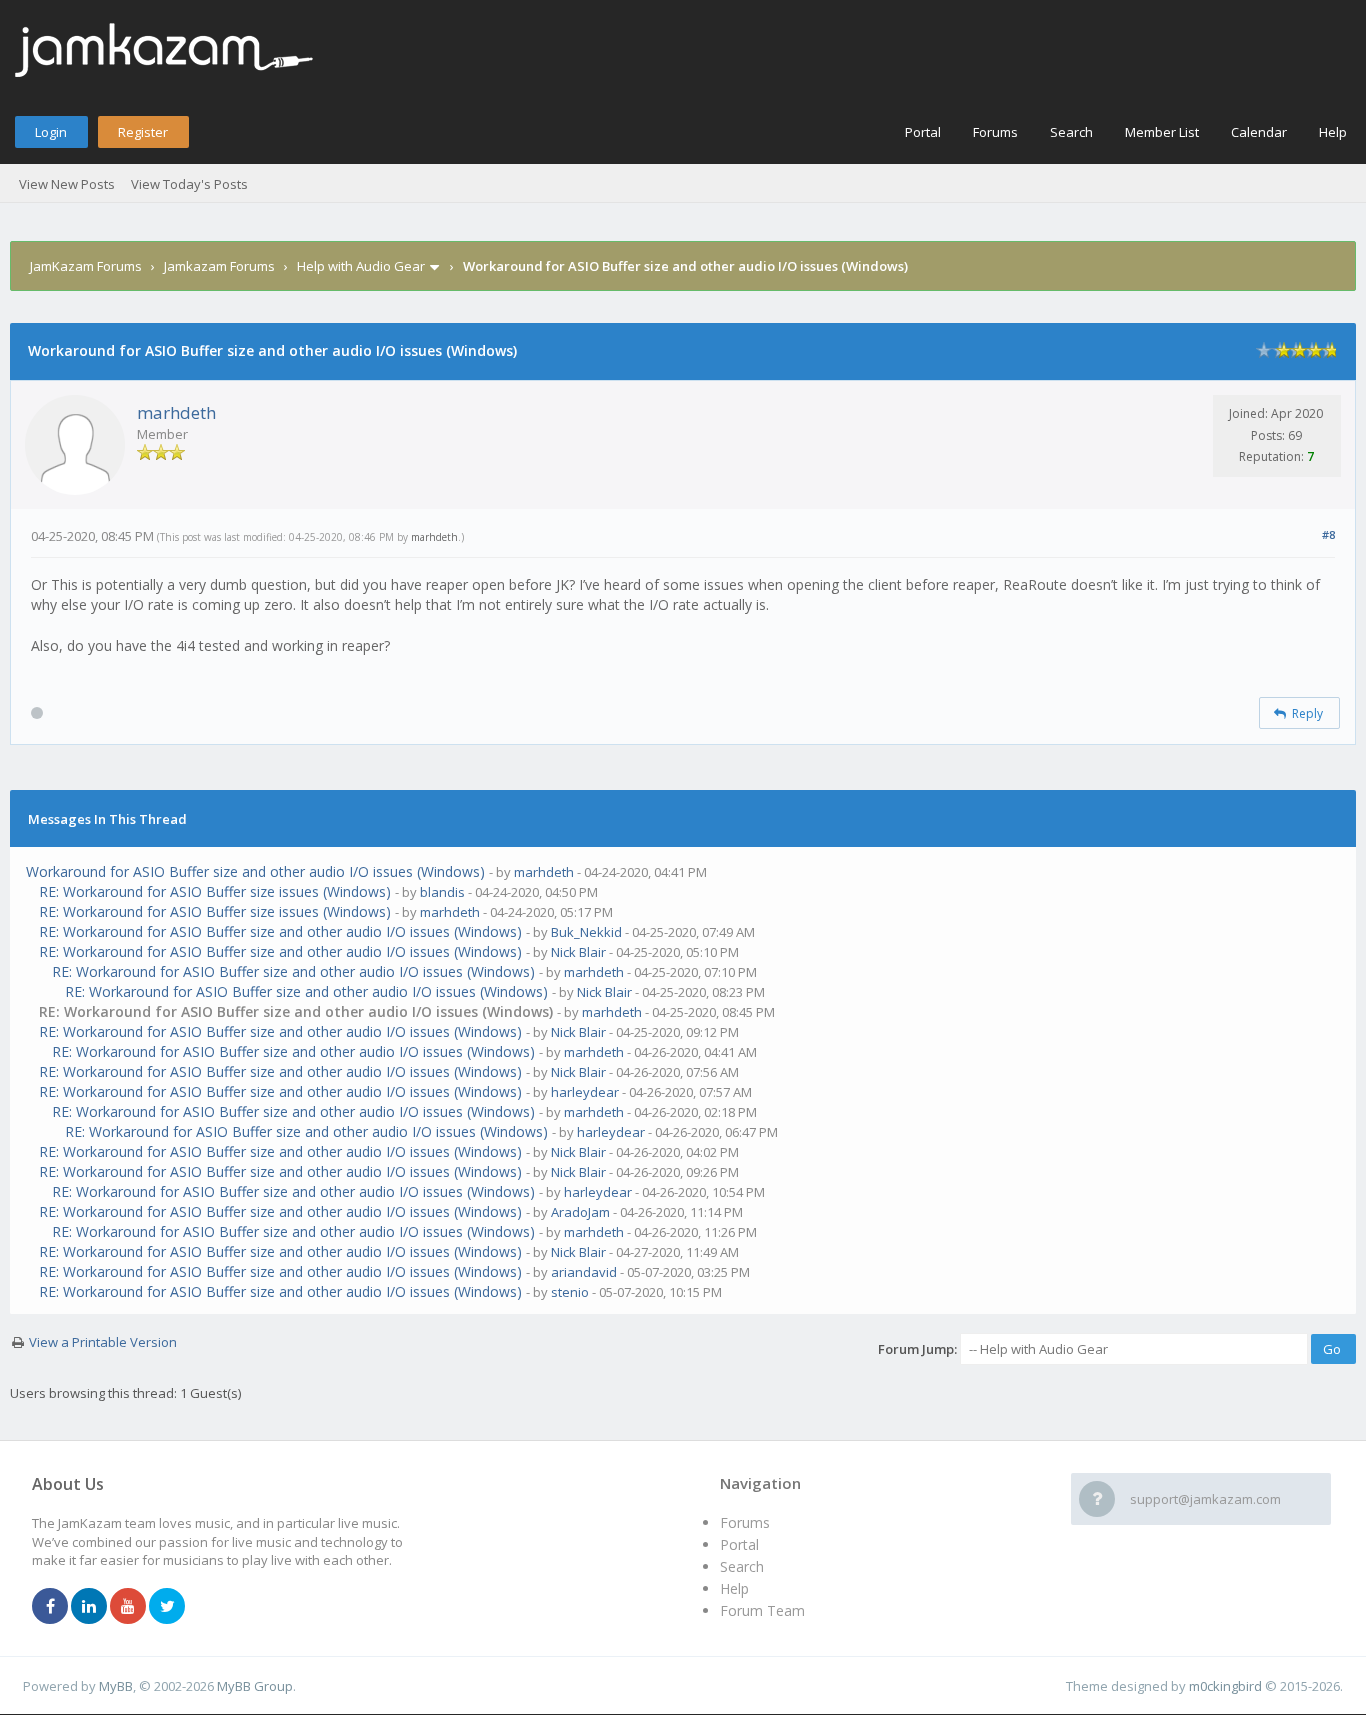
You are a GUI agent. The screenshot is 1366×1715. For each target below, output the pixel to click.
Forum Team (762, 1610)
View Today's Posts (189, 184)
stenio (570, 1292)
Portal (923, 132)
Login (51, 132)
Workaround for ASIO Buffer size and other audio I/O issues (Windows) (255, 871)
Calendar (1259, 132)
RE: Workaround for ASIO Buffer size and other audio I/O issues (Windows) (280, 931)
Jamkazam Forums (219, 266)
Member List (1162, 132)
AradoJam (580, 1212)
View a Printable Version (103, 1342)
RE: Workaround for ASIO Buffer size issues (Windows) (215, 891)
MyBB (116, 1686)
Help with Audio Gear (361, 266)
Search (1071, 132)
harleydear (585, 1092)
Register (143, 132)
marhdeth (176, 412)
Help (1333, 132)
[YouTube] (128, 1607)
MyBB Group (255, 1686)
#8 (1328, 534)
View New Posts (67, 184)
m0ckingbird (1225, 1686)
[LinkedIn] (89, 1607)
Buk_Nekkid (586, 932)
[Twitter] (167, 1607)
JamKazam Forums (86, 266)
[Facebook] (50, 1607)
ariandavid (584, 1272)
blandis (442, 892)
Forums (995, 132)
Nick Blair (578, 952)
